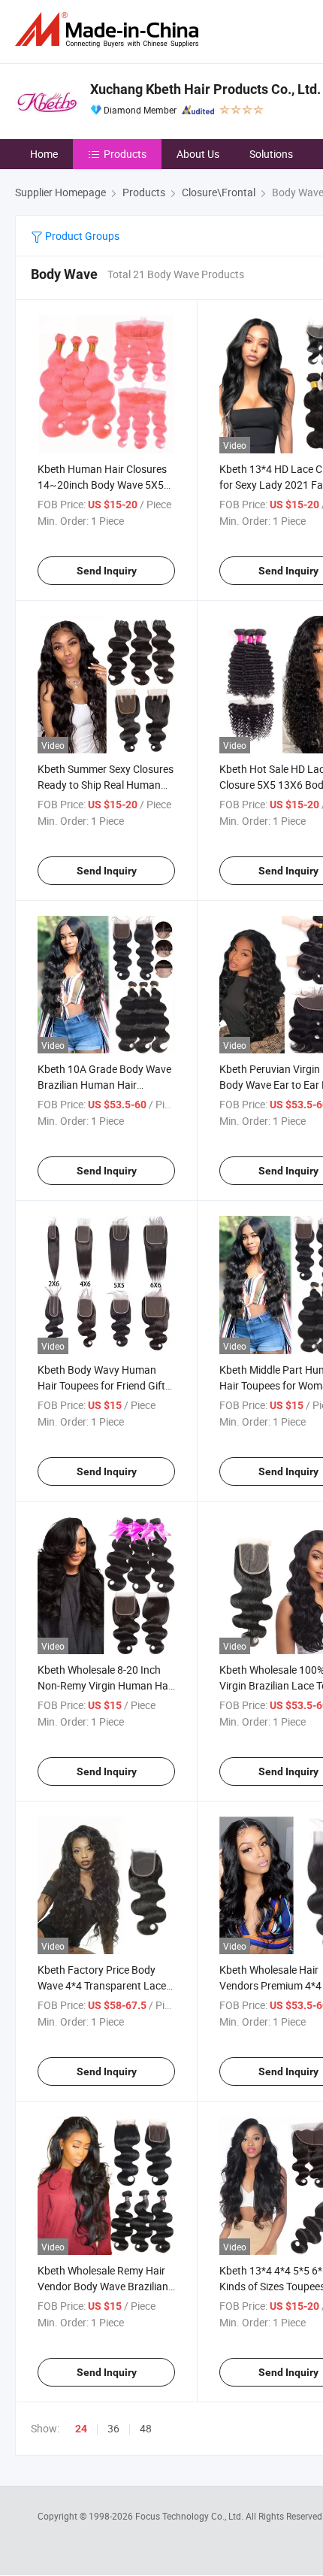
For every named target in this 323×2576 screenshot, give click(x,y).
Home (44, 154)
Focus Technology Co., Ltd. (190, 2516)
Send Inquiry (107, 571)
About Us (198, 154)
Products (125, 154)
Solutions (271, 154)
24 (81, 2429)
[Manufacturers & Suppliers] (110, 30)
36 (113, 2428)
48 (146, 2428)
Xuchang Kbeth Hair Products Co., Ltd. (205, 89)
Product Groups (81, 236)
